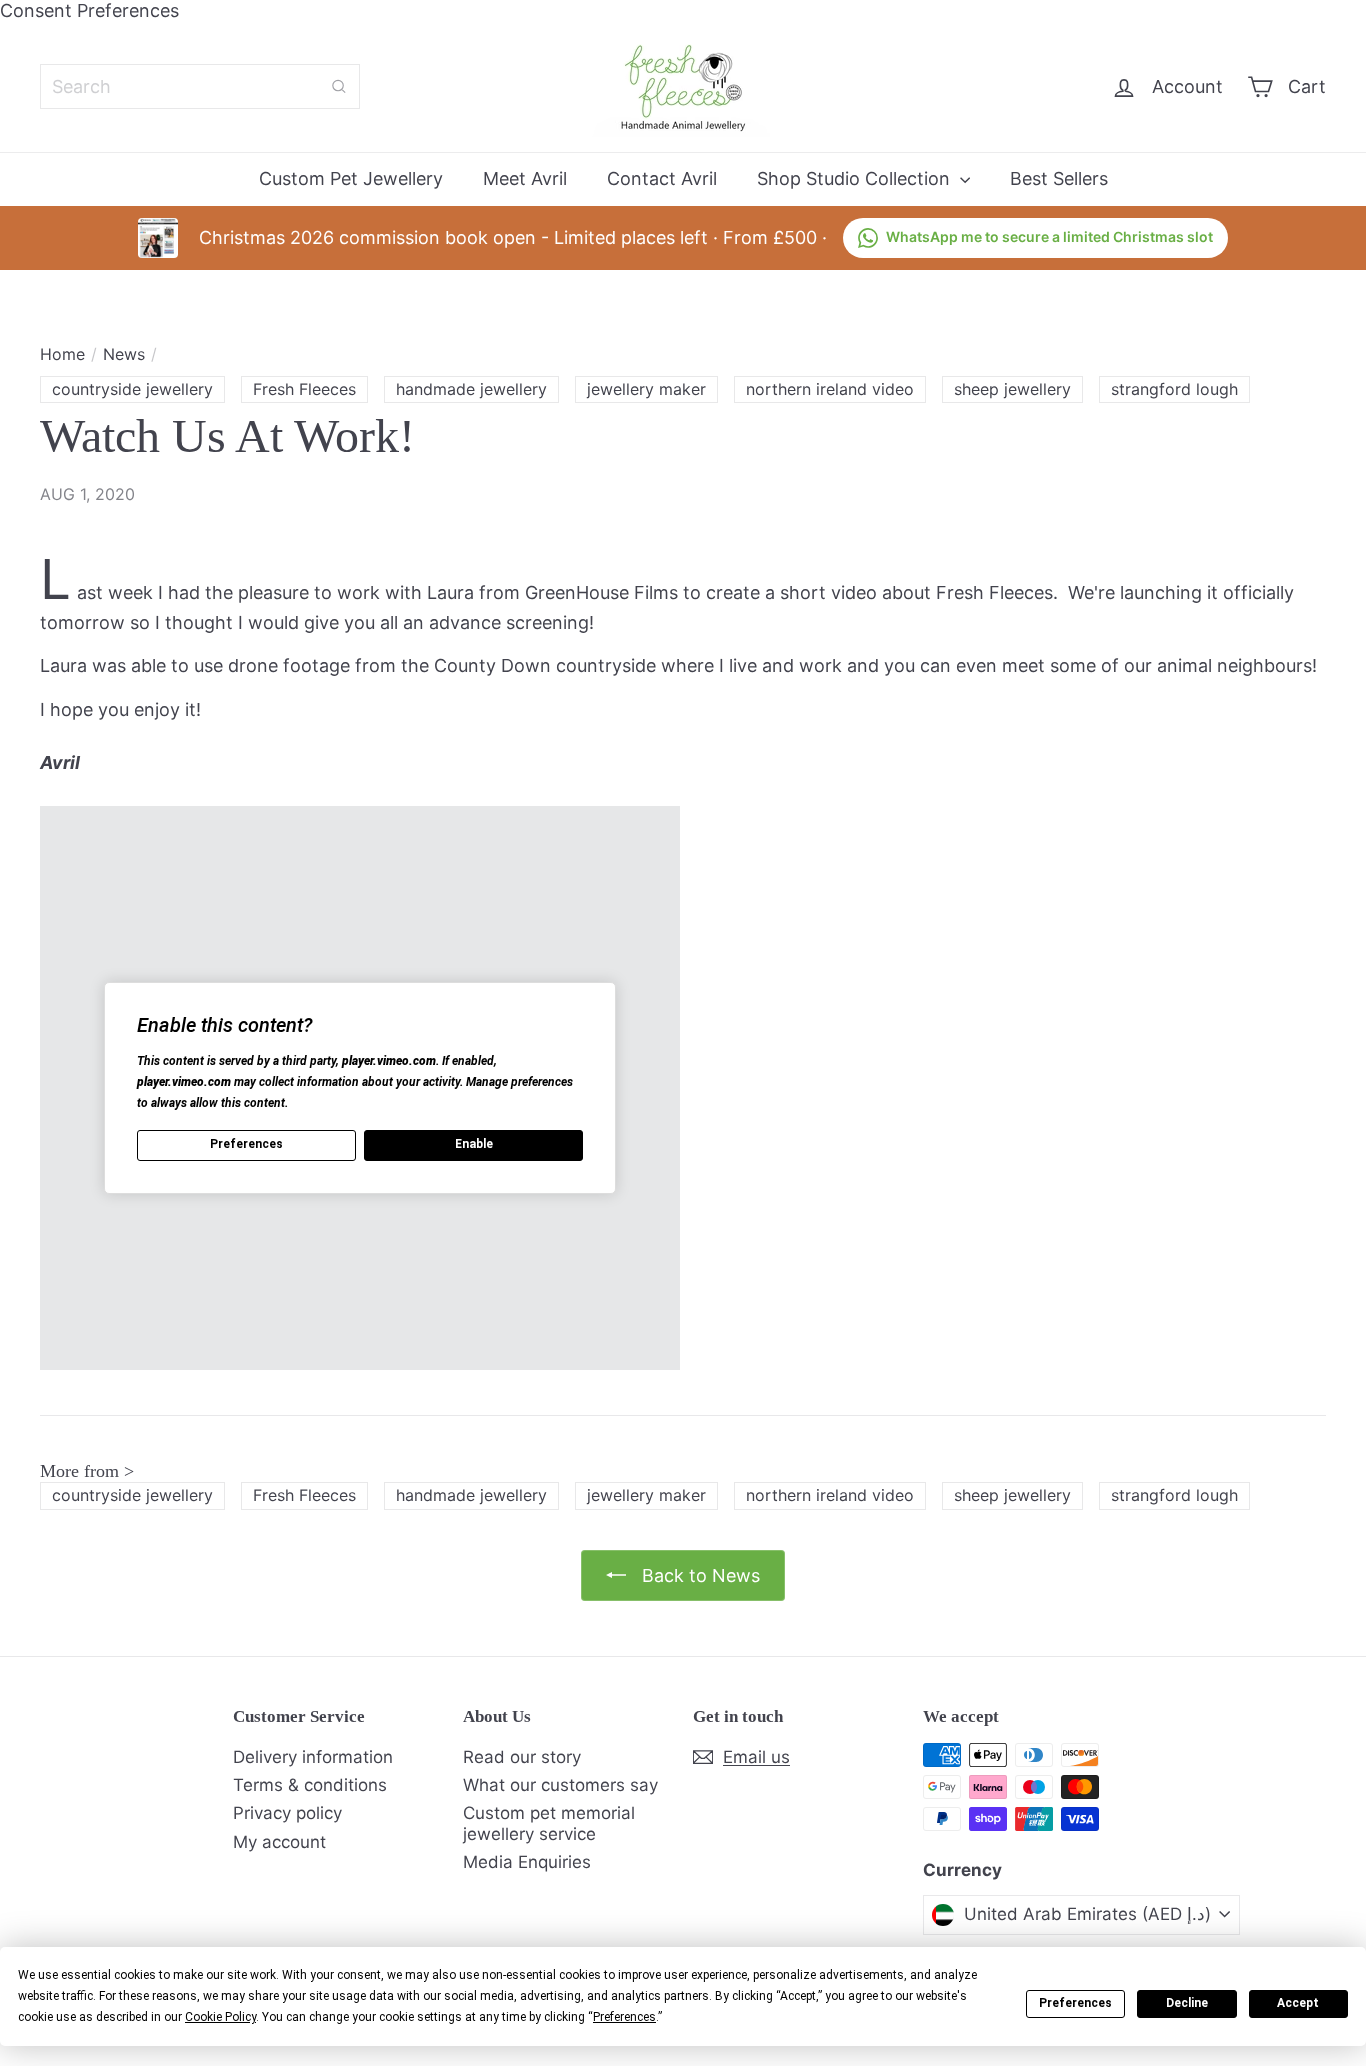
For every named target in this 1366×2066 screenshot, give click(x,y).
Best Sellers (1059, 178)
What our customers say (560, 1785)
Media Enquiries (527, 1862)
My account (279, 1842)
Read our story (522, 1757)
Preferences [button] (624, 2017)
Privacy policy (287, 1813)
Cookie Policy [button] (220, 2017)
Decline (1187, 2003)
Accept (1298, 2003)
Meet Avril (525, 178)
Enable (474, 1144)
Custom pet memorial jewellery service (549, 1823)
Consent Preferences (89, 10)
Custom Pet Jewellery (351, 178)
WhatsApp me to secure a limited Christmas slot (1049, 236)
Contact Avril (662, 178)
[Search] (339, 86)
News (124, 354)
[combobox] (200, 86)
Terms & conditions (310, 1785)
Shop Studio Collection (856, 178)
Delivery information (313, 1757)
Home (62, 354)
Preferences (1075, 2003)
